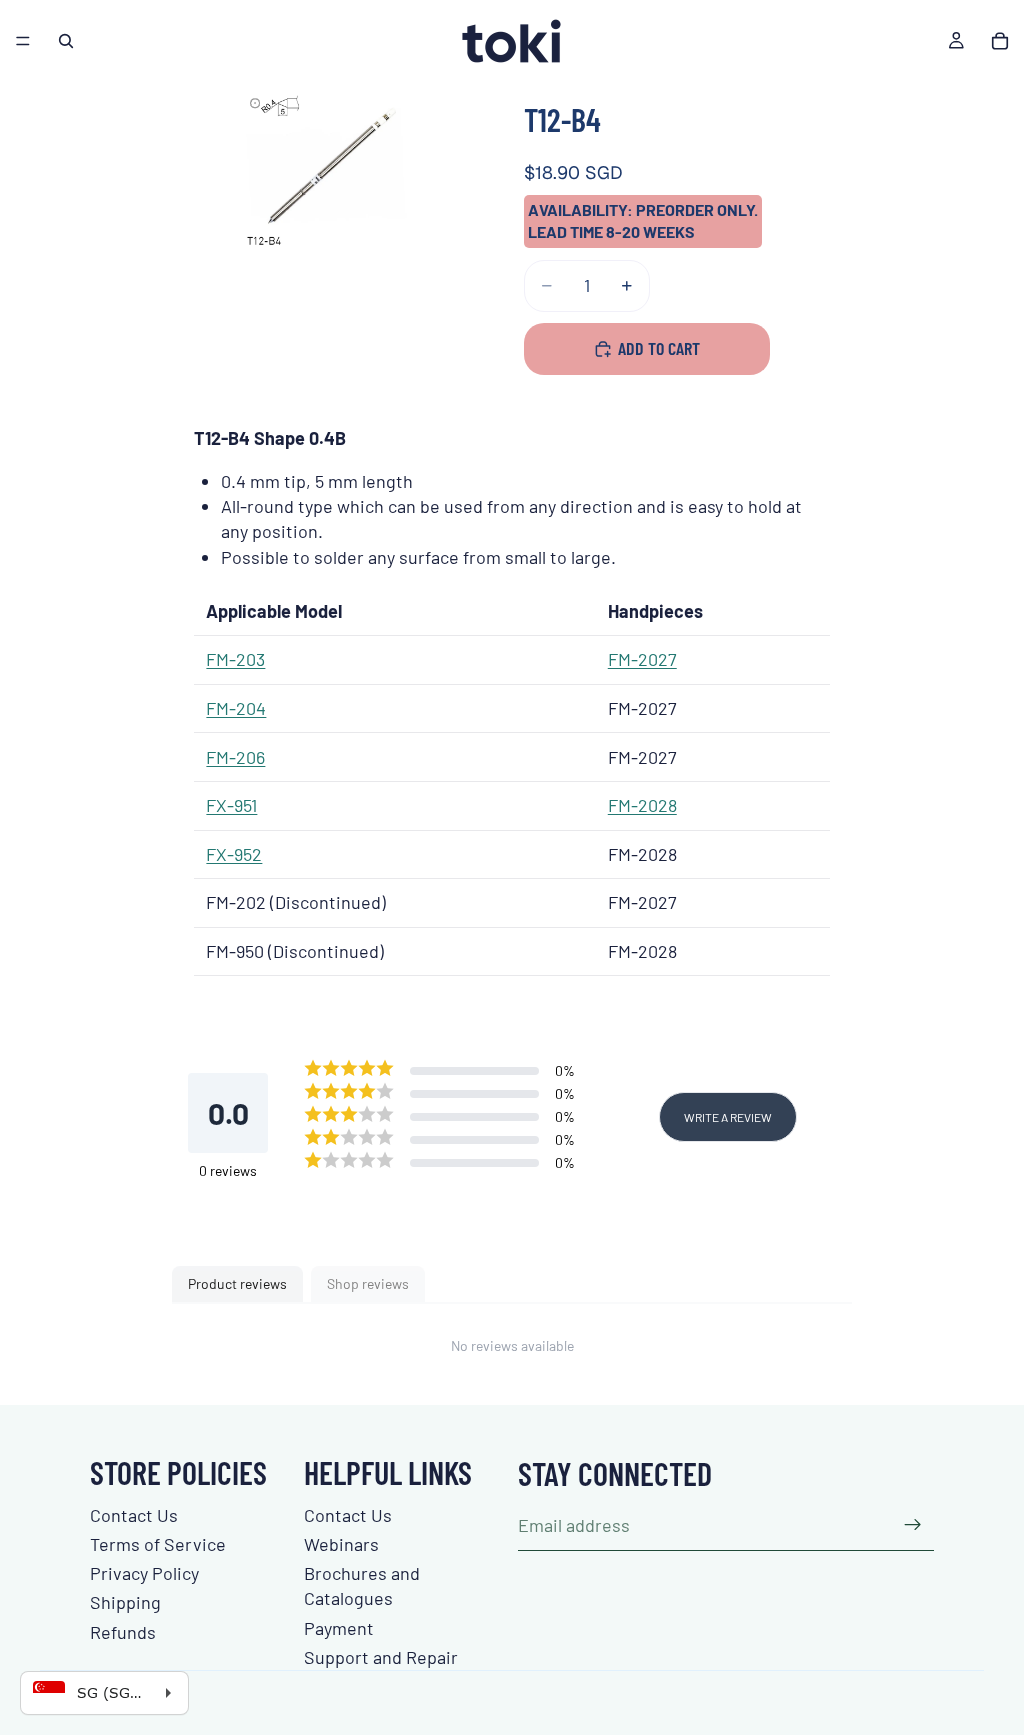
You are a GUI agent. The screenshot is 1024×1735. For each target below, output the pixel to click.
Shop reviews (368, 1283)
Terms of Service (158, 1544)
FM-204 (236, 708)
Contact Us (134, 1515)
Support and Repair (381, 1657)
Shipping (125, 1602)
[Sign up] (913, 1525)
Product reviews (237, 1283)
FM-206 (235, 757)
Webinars (341, 1544)
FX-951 (231, 805)
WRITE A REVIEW (728, 1117)
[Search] (66, 41)
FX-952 (234, 854)
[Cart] (1000, 41)
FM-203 (235, 659)
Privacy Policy (144, 1573)
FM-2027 (642, 659)
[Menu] (23, 41)
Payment (339, 1628)
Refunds (123, 1632)
